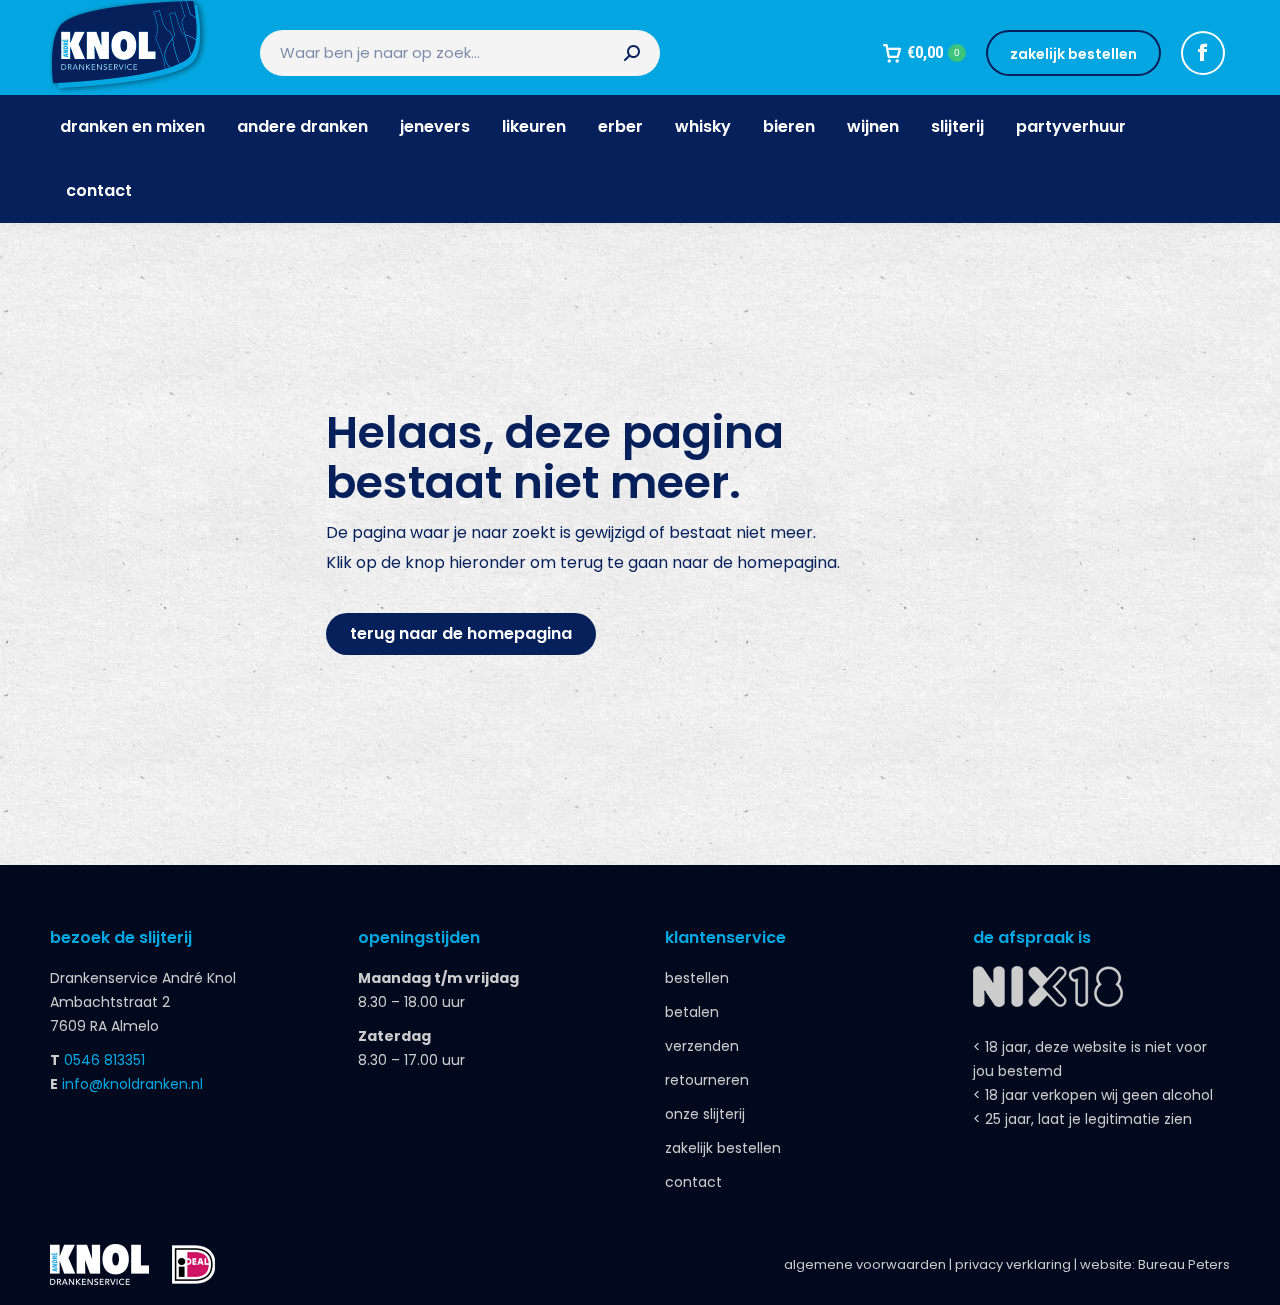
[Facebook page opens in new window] (1203, 53)
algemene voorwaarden (865, 1264)
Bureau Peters (1184, 1264)
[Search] (632, 53)
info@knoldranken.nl (132, 1084)
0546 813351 (104, 1060)
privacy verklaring (1013, 1264)
